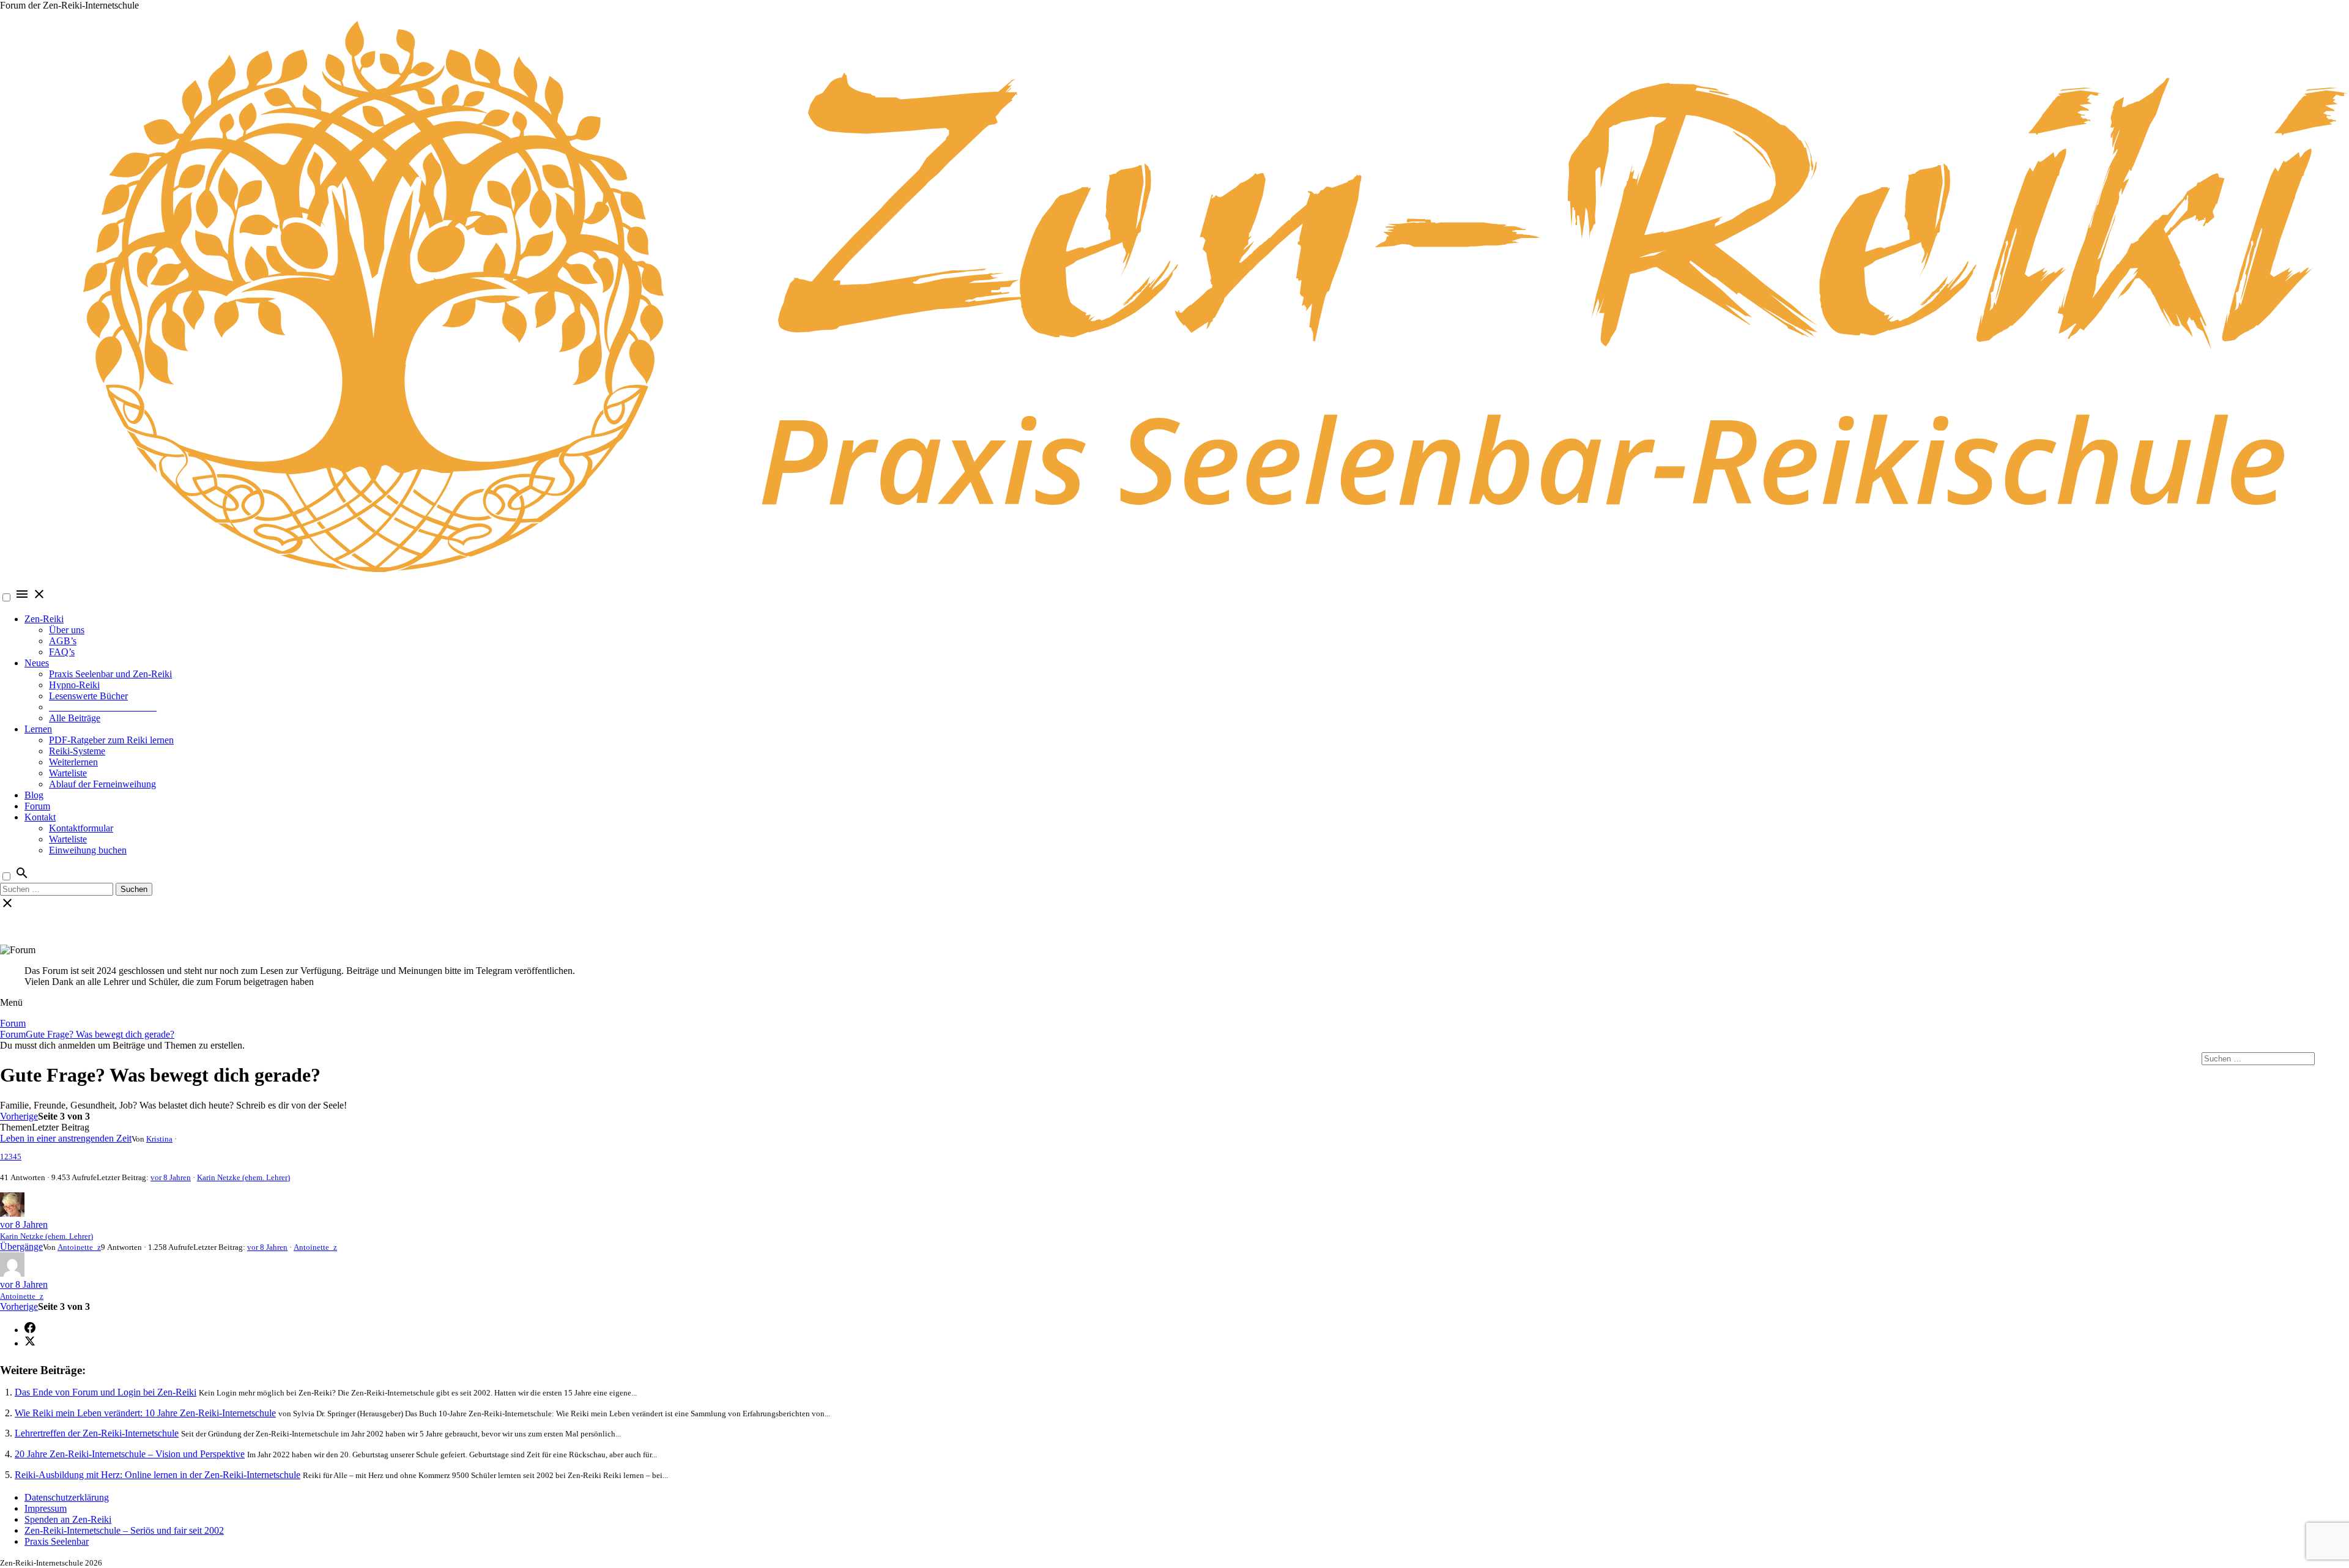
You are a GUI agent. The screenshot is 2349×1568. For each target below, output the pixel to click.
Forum (37, 806)
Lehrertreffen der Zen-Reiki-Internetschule (97, 1433)
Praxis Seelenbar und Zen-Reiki (110, 674)
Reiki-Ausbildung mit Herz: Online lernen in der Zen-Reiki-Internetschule (158, 1475)
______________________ (103, 707)
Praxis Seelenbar (57, 1541)
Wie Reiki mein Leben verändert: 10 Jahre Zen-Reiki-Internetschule (145, 1413)
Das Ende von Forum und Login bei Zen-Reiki (106, 1392)
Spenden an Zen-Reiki (68, 1519)
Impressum (46, 1508)
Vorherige (19, 1116)
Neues (37, 663)
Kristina (159, 1139)
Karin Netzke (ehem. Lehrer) (243, 1177)
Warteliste (68, 773)
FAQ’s (62, 652)
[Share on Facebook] (30, 1330)
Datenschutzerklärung (67, 1497)
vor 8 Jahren (171, 1177)
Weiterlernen (73, 762)
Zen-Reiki (44, 619)
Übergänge (21, 1247)
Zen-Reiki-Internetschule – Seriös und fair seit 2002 (124, 1530)
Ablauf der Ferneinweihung (102, 784)
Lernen (38, 729)
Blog (34, 795)
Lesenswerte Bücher (88, 696)
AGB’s (63, 641)
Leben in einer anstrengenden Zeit (66, 1138)
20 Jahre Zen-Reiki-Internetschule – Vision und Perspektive (130, 1454)
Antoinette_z (79, 1247)
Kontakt (40, 817)
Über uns (67, 630)
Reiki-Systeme (77, 751)
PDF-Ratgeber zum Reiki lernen (111, 740)
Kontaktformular (81, 828)
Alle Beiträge (75, 718)
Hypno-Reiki (74, 685)
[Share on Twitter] (30, 1343)
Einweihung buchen (88, 850)
